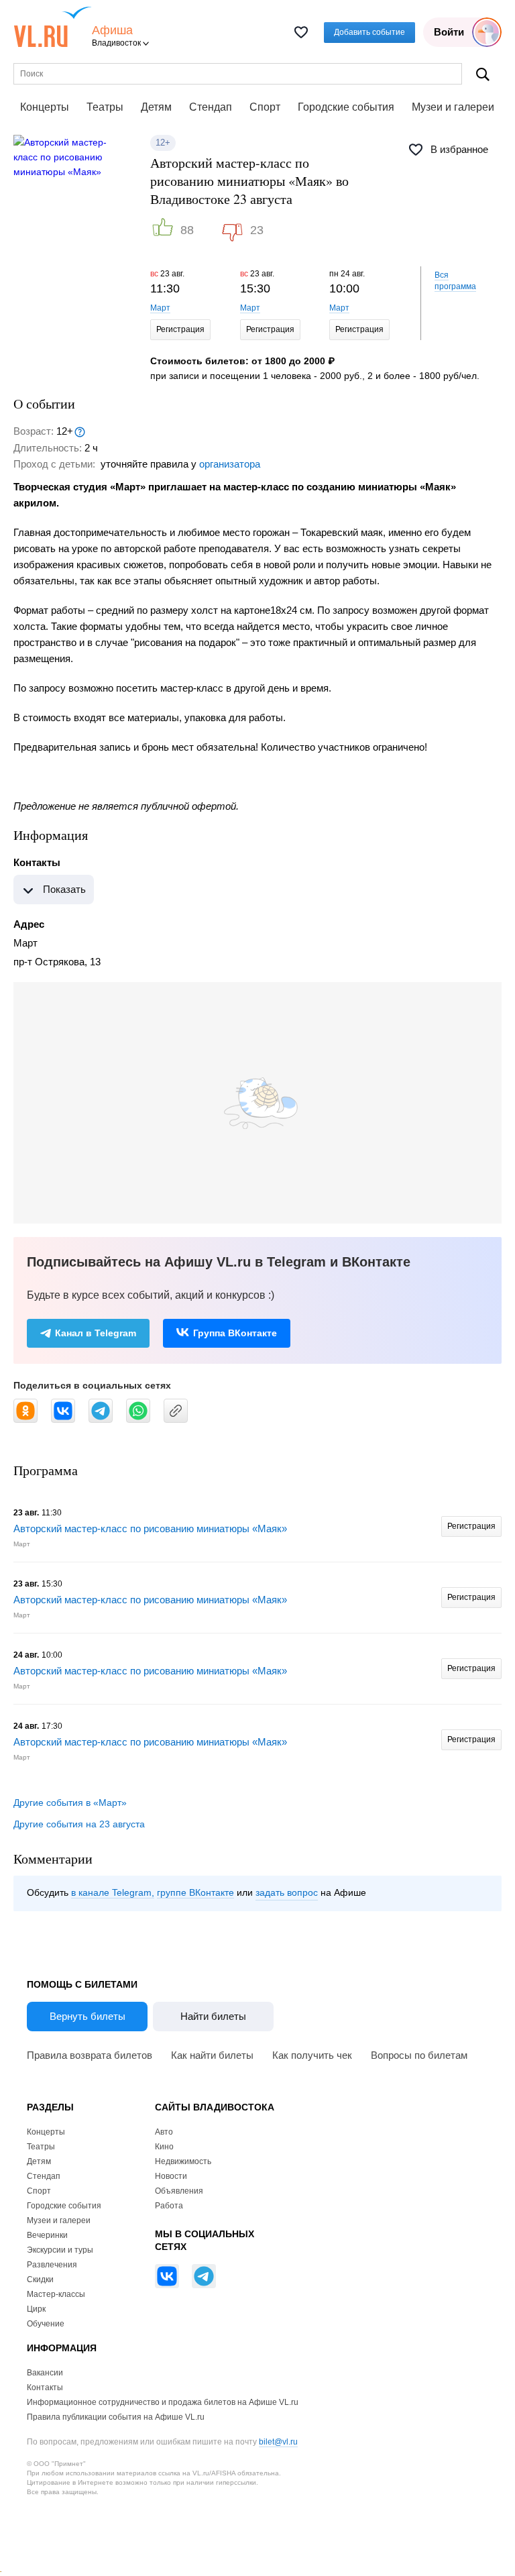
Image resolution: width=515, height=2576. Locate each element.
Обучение (46, 2324)
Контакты (45, 2387)
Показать (64, 889)
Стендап (211, 107)
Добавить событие (369, 32)
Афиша (112, 31)
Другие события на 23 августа (79, 1824)
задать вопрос (287, 1892)
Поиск (483, 74)
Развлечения (52, 2265)
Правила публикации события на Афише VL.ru (116, 2417)
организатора (230, 464)
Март (160, 308)
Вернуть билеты (88, 2016)
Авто (164, 2132)
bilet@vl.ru (278, 2442)
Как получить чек (312, 2055)
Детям (156, 107)
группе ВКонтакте (195, 1892)
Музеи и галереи (453, 107)
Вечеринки (47, 2235)
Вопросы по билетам (419, 2055)
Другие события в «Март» (70, 1803)
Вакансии (45, 2373)
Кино (164, 2147)
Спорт (265, 107)
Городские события (346, 107)
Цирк (36, 2309)
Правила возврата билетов (90, 2055)
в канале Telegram (111, 1892)
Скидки (40, 2279)
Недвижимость (183, 2161)
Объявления (179, 2191)
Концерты (45, 107)
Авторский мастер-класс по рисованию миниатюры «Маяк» (150, 1528)
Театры (105, 107)
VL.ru (53, 27)
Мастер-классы (56, 2294)
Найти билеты (213, 2016)
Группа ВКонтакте (235, 1333)
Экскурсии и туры (60, 2250)
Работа (169, 2206)
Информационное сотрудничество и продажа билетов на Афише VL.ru (163, 2402)
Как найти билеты (212, 2055)
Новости (171, 2176)
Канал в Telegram (96, 1333)
